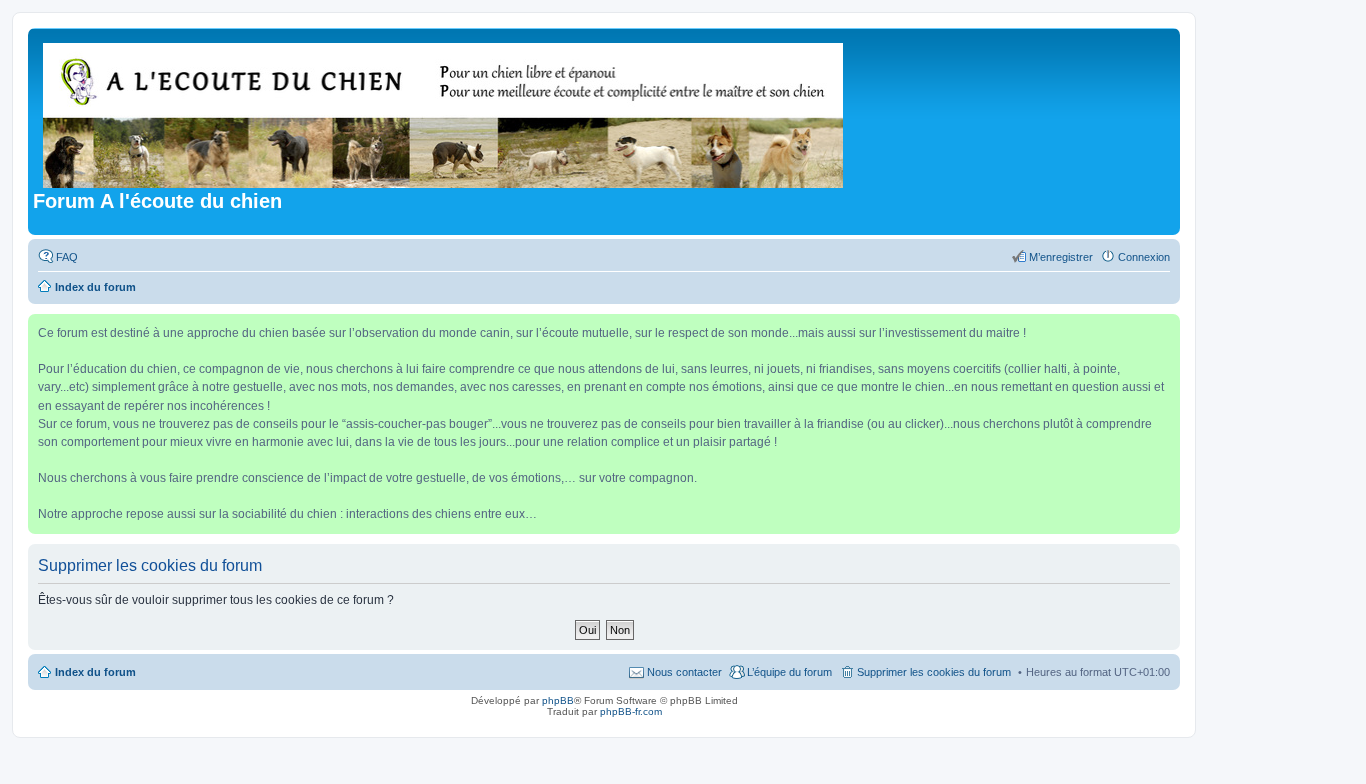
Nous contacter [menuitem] (684, 672)
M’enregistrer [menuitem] (1061, 257)
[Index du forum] (444, 111)
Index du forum (95, 672)
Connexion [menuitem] (1144, 257)
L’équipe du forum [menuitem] (789, 672)
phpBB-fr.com (631, 711)
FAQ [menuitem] (67, 257)
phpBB (558, 700)
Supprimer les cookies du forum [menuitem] (934, 672)
